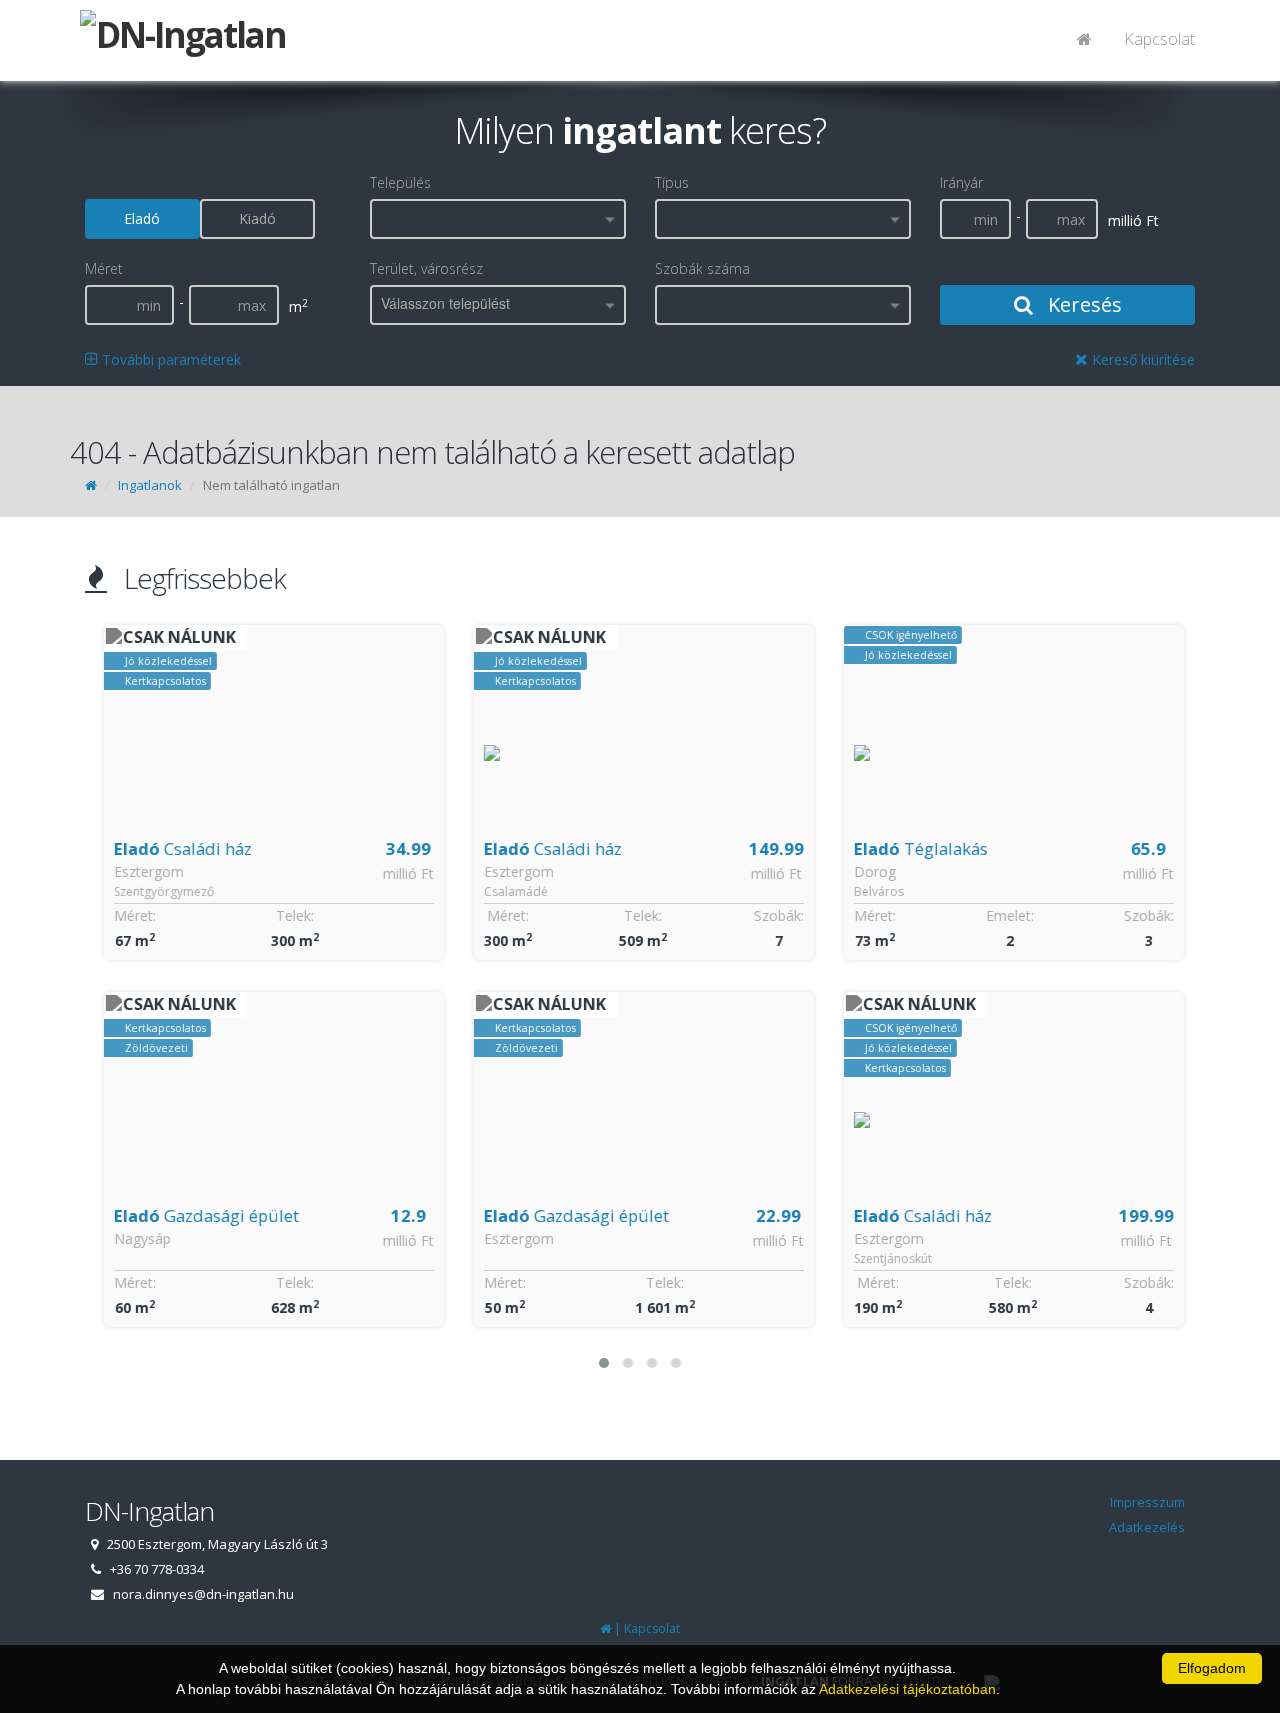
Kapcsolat (1159, 39)
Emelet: (1006, 915)
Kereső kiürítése (1141, 359)
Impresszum (1147, 1502)
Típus (672, 182)
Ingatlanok (150, 485)
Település (400, 182)
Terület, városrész (426, 268)
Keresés (1082, 304)
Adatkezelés (1147, 1527)
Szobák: (775, 915)
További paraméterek (169, 359)
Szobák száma (702, 268)
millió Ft (404, 873)
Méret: (131, 915)
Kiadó (257, 218)
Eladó (142, 218)
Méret (104, 268)
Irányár (961, 182)
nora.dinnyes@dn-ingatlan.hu (203, 1594)
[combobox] (498, 219)
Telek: (291, 915)
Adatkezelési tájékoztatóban (907, 1689)
